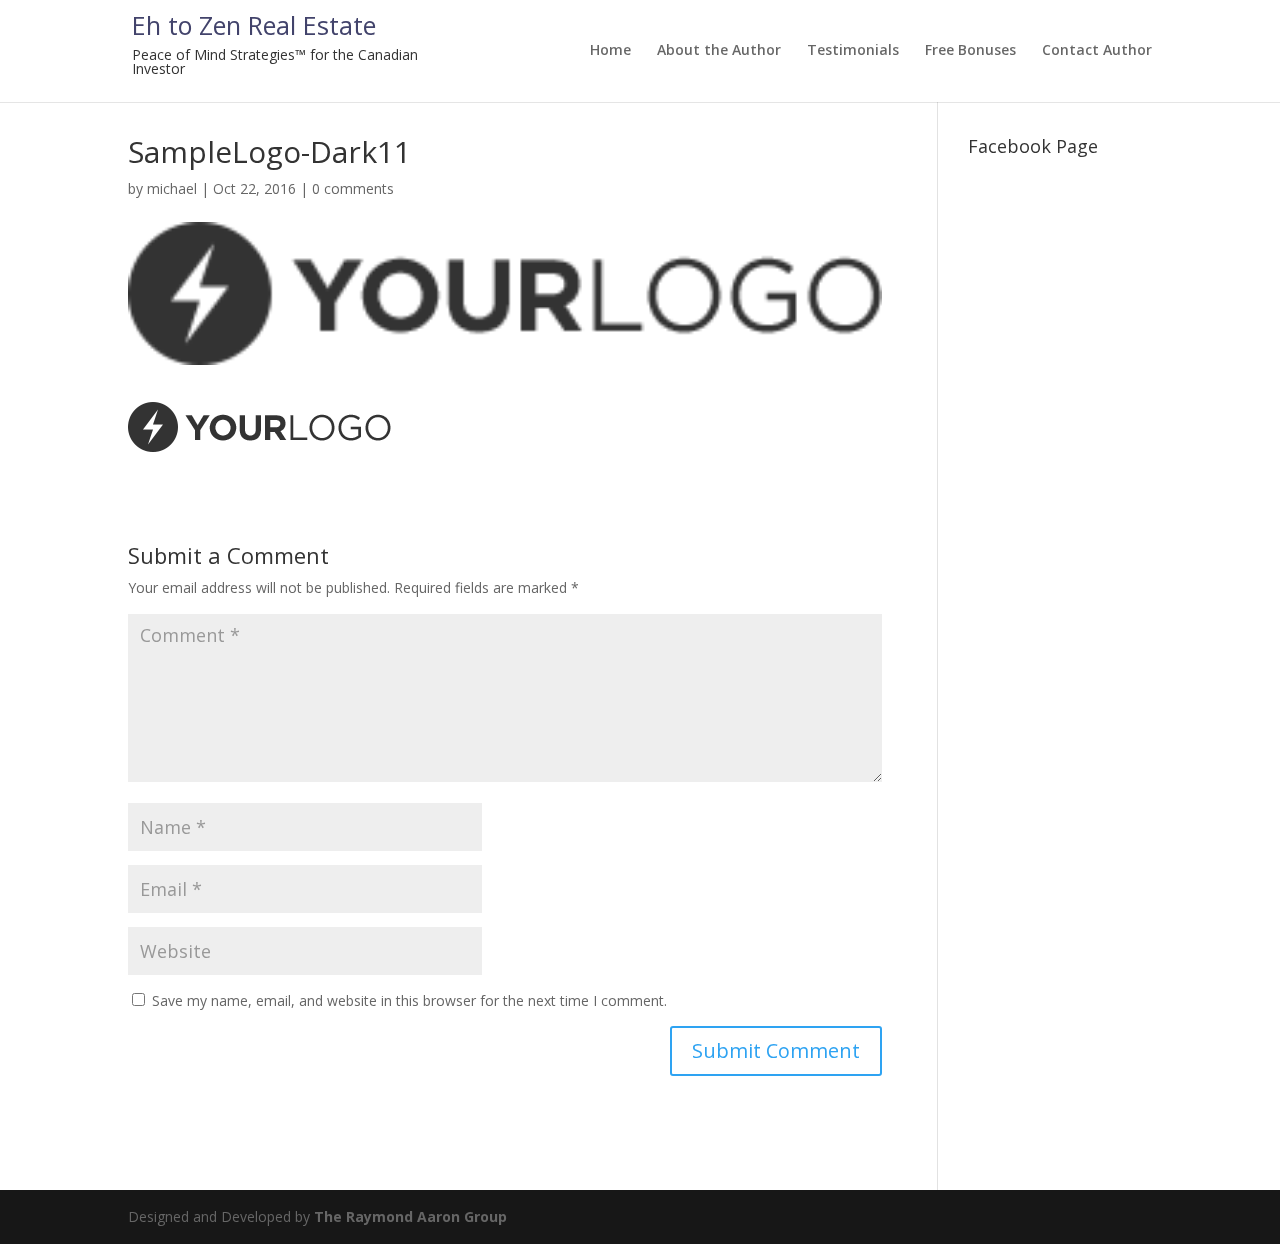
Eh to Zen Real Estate (254, 25)
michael (172, 188)
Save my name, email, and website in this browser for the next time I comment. (409, 1000)
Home (610, 51)
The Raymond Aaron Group (410, 1216)
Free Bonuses (970, 51)
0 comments (353, 188)
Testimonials (853, 51)
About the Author (719, 51)
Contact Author (1097, 51)
